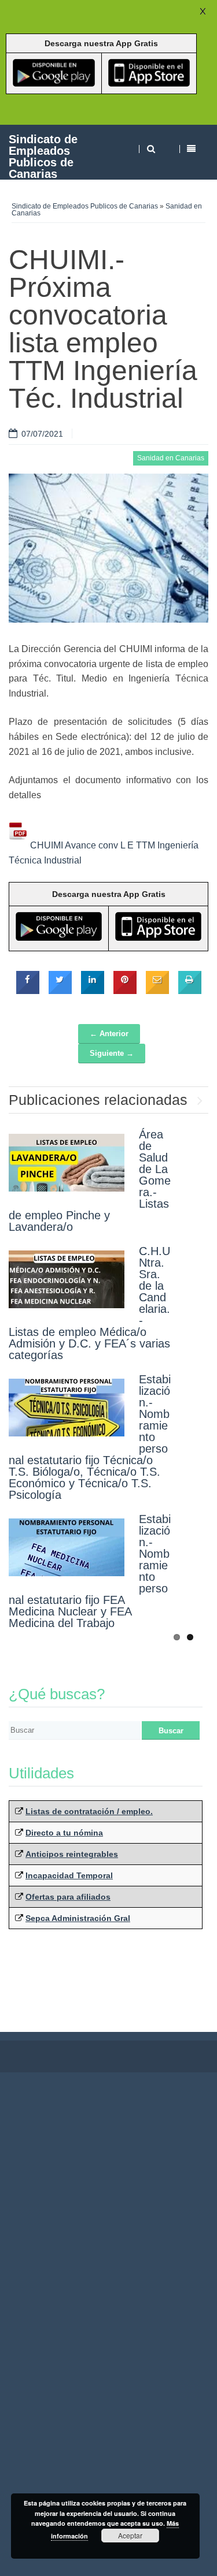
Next (200, 1098)
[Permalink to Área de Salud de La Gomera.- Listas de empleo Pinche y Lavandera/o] (67, 1163)
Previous (182, 1098)
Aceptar (130, 2535)
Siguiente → (112, 1053)
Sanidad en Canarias (171, 458)
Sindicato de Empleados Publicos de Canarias (43, 156)
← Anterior (109, 1034)
